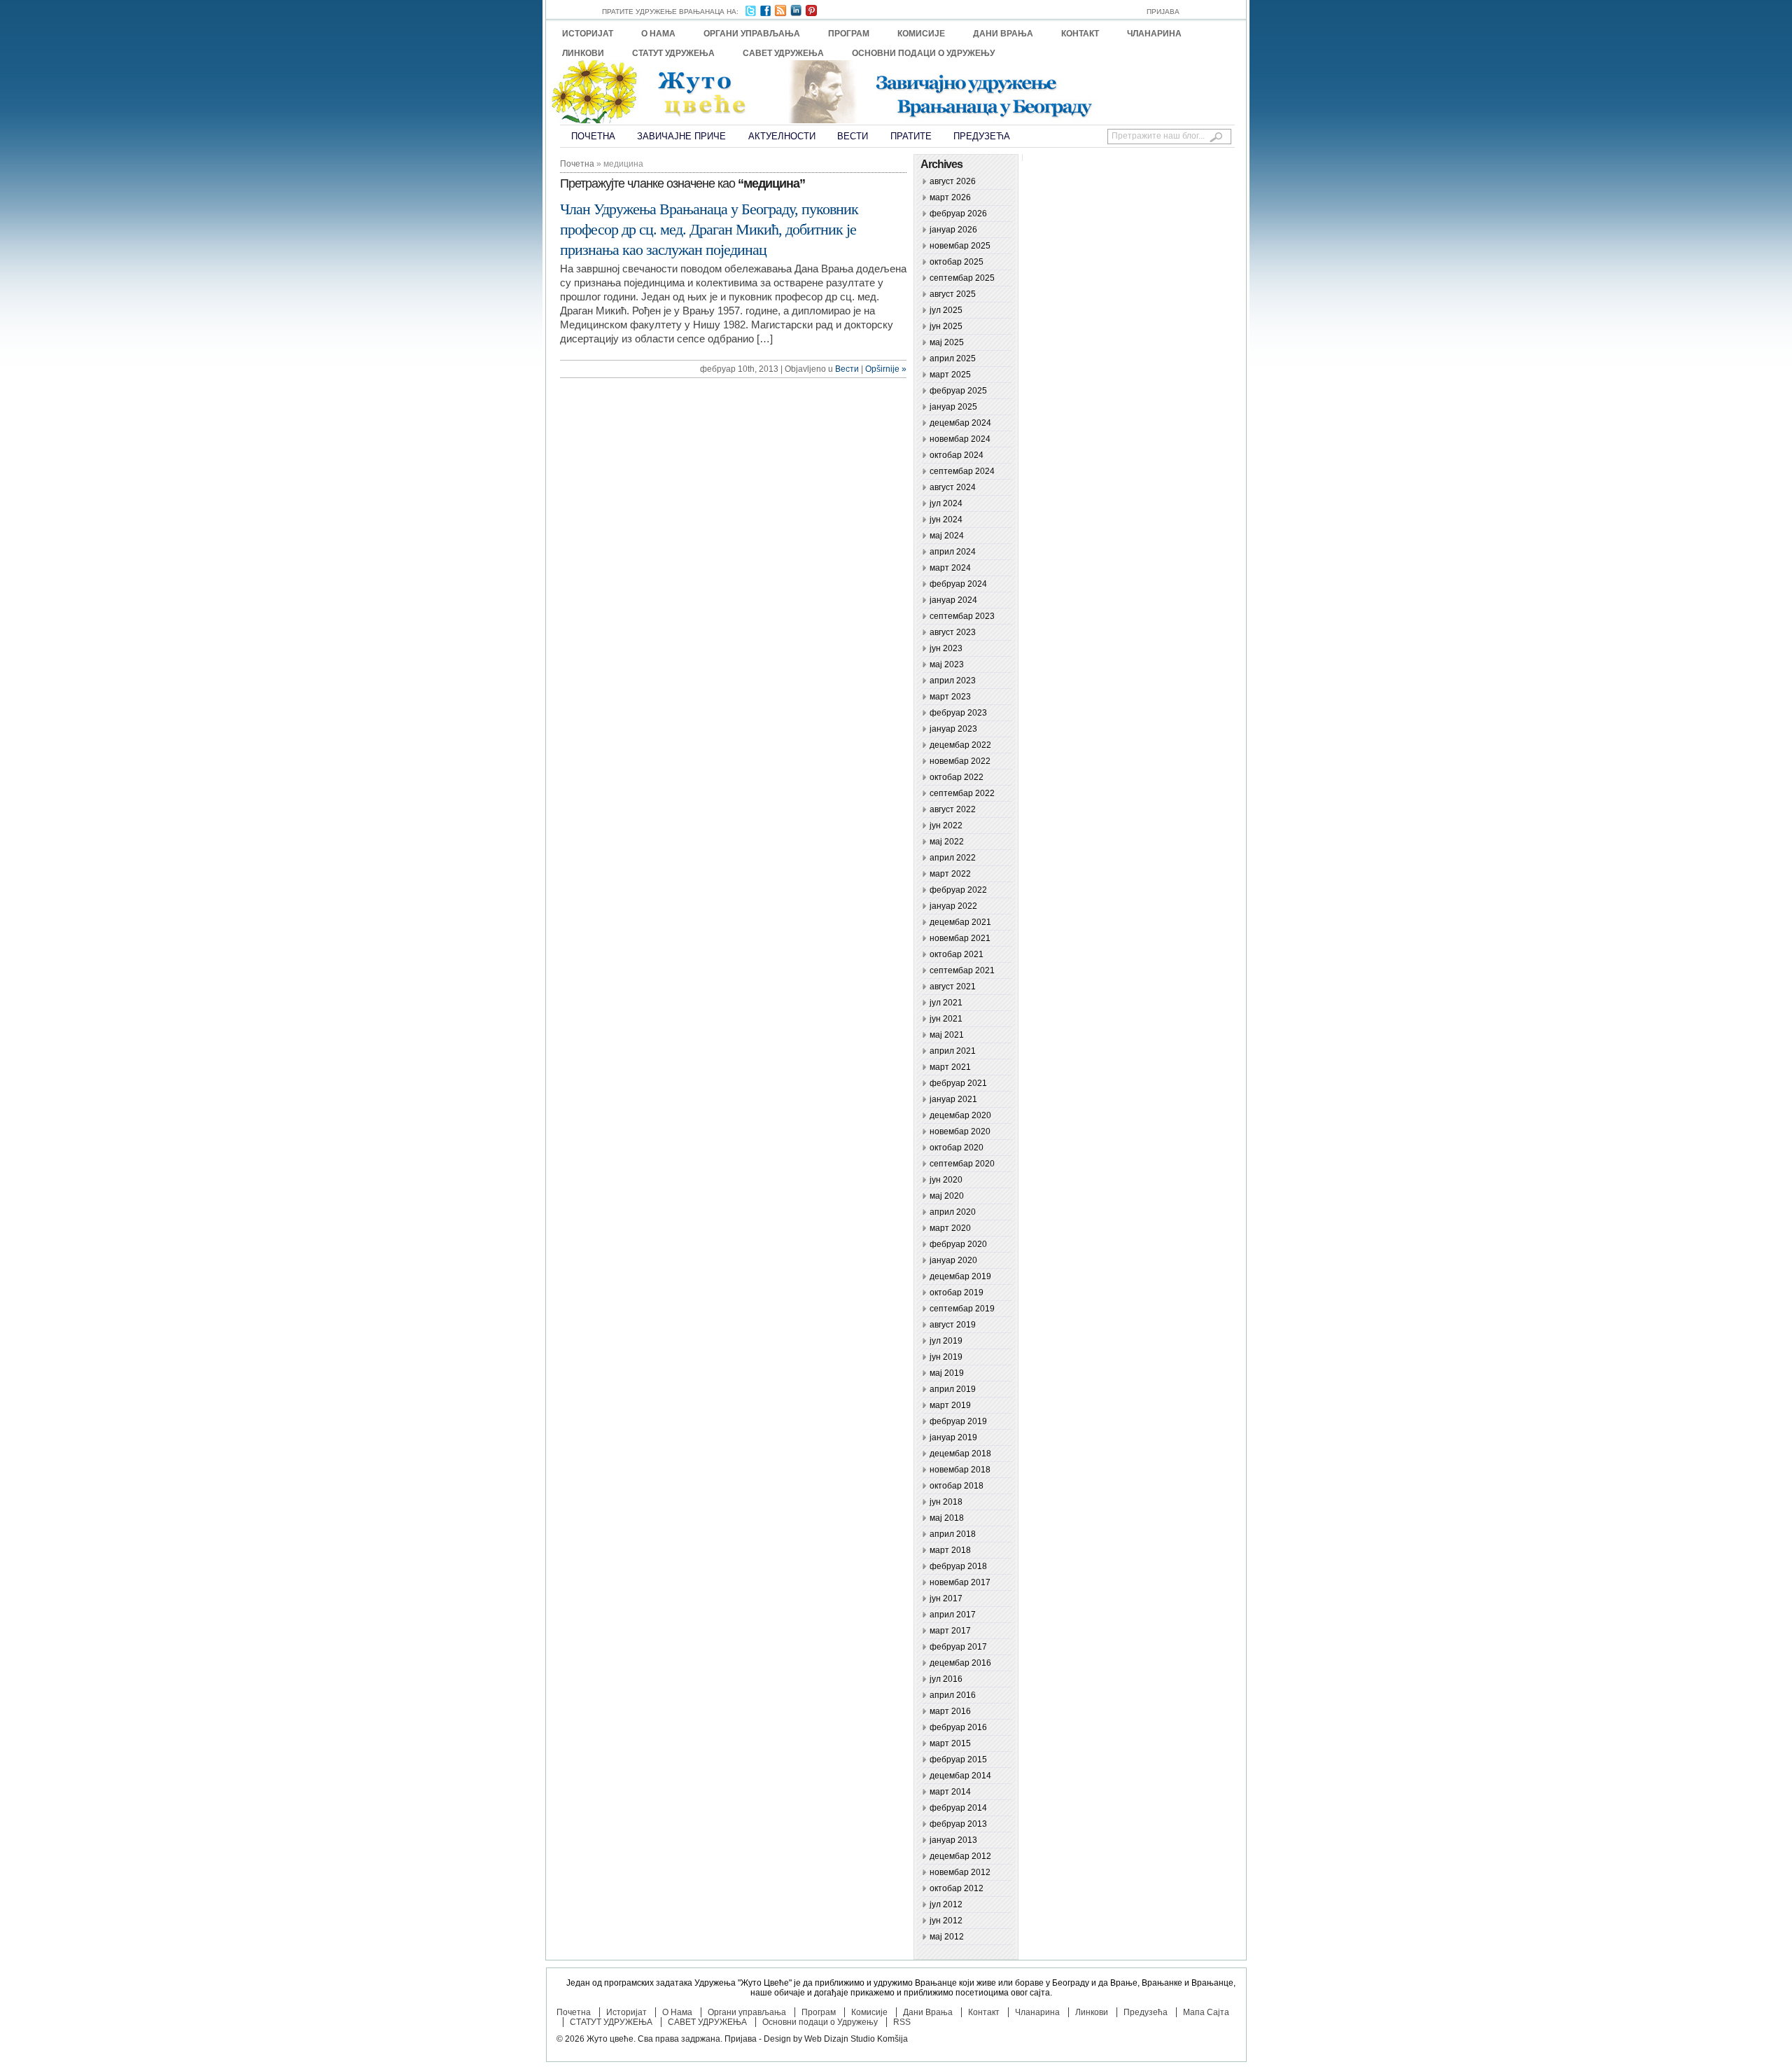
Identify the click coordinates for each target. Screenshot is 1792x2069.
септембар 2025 (962, 278)
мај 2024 (947, 536)
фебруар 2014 (958, 1808)
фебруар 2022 (958, 890)
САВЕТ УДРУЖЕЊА (783, 53)
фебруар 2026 (958, 214)
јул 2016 (946, 1679)
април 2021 (953, 1051)
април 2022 (953, 858)
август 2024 (953, 487)
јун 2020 (946, 1180)
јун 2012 (946, 1921)
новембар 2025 (960, 246)
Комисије (921, 34)
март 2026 (950, 197)
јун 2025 (946, 326)
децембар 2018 (960, 1454)
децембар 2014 (960, 1776)
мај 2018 (947, 1518)
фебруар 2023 (958, 713)
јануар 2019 (953, 1437)
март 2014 (950, 1792)
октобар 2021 (957, 954)
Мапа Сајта (1206, 2012)
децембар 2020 (960, 1115)
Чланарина (1154, 34)
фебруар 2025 (958, 391)
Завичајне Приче (681, 136)
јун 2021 (946, 1019)
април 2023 (953, 681)
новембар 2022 (960, 761)
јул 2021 (946, 1003)
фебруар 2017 (958, 1647)
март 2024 (950, 568)
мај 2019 (947, 1373)
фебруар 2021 (958, 1083)
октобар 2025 (957, 262)
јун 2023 (946, 648)
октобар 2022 (957, 777)
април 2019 (953, 1389)
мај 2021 (947, 1035)
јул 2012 (946, 1904)
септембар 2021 (962, 970)
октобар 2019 (957, 1293)
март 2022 (950, 874)
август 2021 (953, 987)
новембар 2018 (960, 1470)
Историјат (588, 34)
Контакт (1080, 34)
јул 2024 (946, 503)
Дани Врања (1003, 34)
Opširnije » (886, 369)
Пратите (911, 136)
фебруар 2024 (958, 584)
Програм (849, 34)
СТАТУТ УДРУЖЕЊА (673, 53)
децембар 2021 (960, 922)
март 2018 (950, 1550)
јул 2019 (946, 1341)
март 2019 (950, 1405)
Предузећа (982, 136)
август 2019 (953, 1325)
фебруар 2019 (958, 1421)
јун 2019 (946, 1357)
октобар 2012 (957, 1888)
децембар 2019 (960, 1276)
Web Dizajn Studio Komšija (856, 2039)
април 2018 (953, 1534)
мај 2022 (947, 842)
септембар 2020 (962, 1164)
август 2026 (953, 181)
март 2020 (950, 1228)
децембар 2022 (960, 745)
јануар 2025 (953, 407)
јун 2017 (946, 1598)
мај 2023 (947, 664)
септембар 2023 (962, 616)
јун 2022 (946, 825)
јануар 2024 (953, 600)
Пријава (1163, 12)
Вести (853, 136)
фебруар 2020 (958, 1244)
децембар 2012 (960, 1856)
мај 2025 (947, 342)
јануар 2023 (953, 729)
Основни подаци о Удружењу (923, 53)
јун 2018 (946, 1502)
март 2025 (950, 375)
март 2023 (950, 697)
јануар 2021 (953, 1099)
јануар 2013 (953, 1840)
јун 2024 (946, 520)
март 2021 (950, 1067)
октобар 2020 (957, 1148)
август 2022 (953, 809)
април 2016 (953, 1695)
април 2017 (953, 1615)
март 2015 (950, 1743)
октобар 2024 (957, 455)
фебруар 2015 (958, 1760)
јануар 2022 (953, 906)
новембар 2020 (960, 1131)
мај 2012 (947, 1937)
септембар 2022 (962, 793)
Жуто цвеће (610, 2039)
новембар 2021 (960, 938)
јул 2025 (946, 310)
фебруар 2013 (958, 1824)
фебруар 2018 (958, 1566)
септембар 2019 (962, 1309)
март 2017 (950, 1631)
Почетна (593, 136)
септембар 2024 (962, 471)
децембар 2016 (960, 1663)
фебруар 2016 (958, 1727)
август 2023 (953, 632)
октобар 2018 (957, 1486)
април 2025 (953, 358)
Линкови (583, 53)
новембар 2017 (960, 1582)
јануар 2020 (953, 1260)
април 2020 (953, 1212)
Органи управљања (752, 34)
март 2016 (950, 1711)
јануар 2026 (953, 230)
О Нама (658, 34)
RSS (902, 2022)
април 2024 (953, 552)
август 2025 (953, 294)
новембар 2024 (960, 439)
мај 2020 (947, 1196)
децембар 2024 (960, 423)
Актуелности (782, 136)
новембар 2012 (960, 1872)
